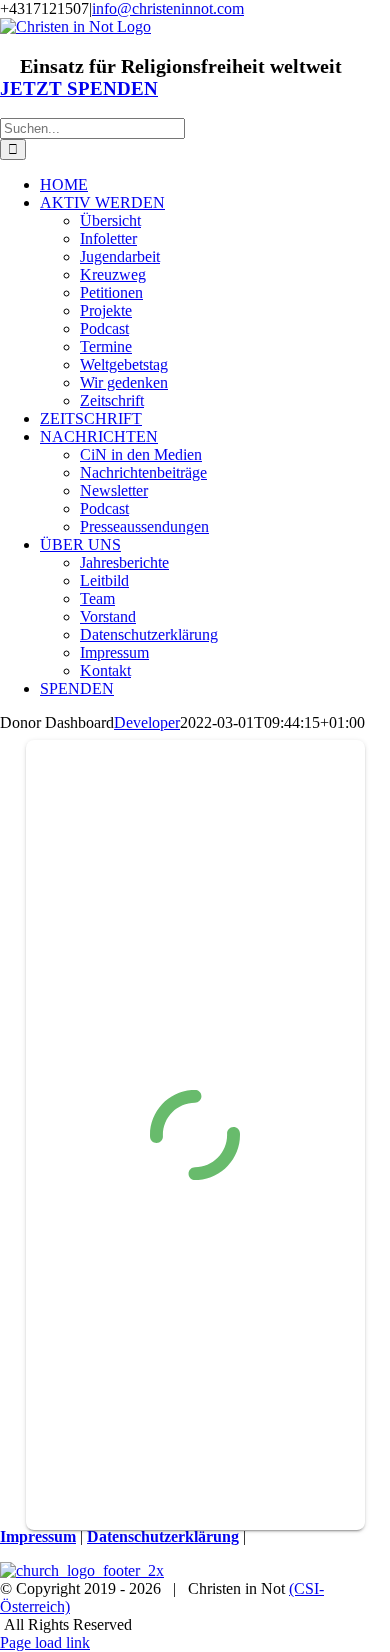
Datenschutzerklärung (163, 1536)
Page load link (45, 1642)
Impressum (38, 1536)
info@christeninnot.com (168, 8)
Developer (147, 722)
